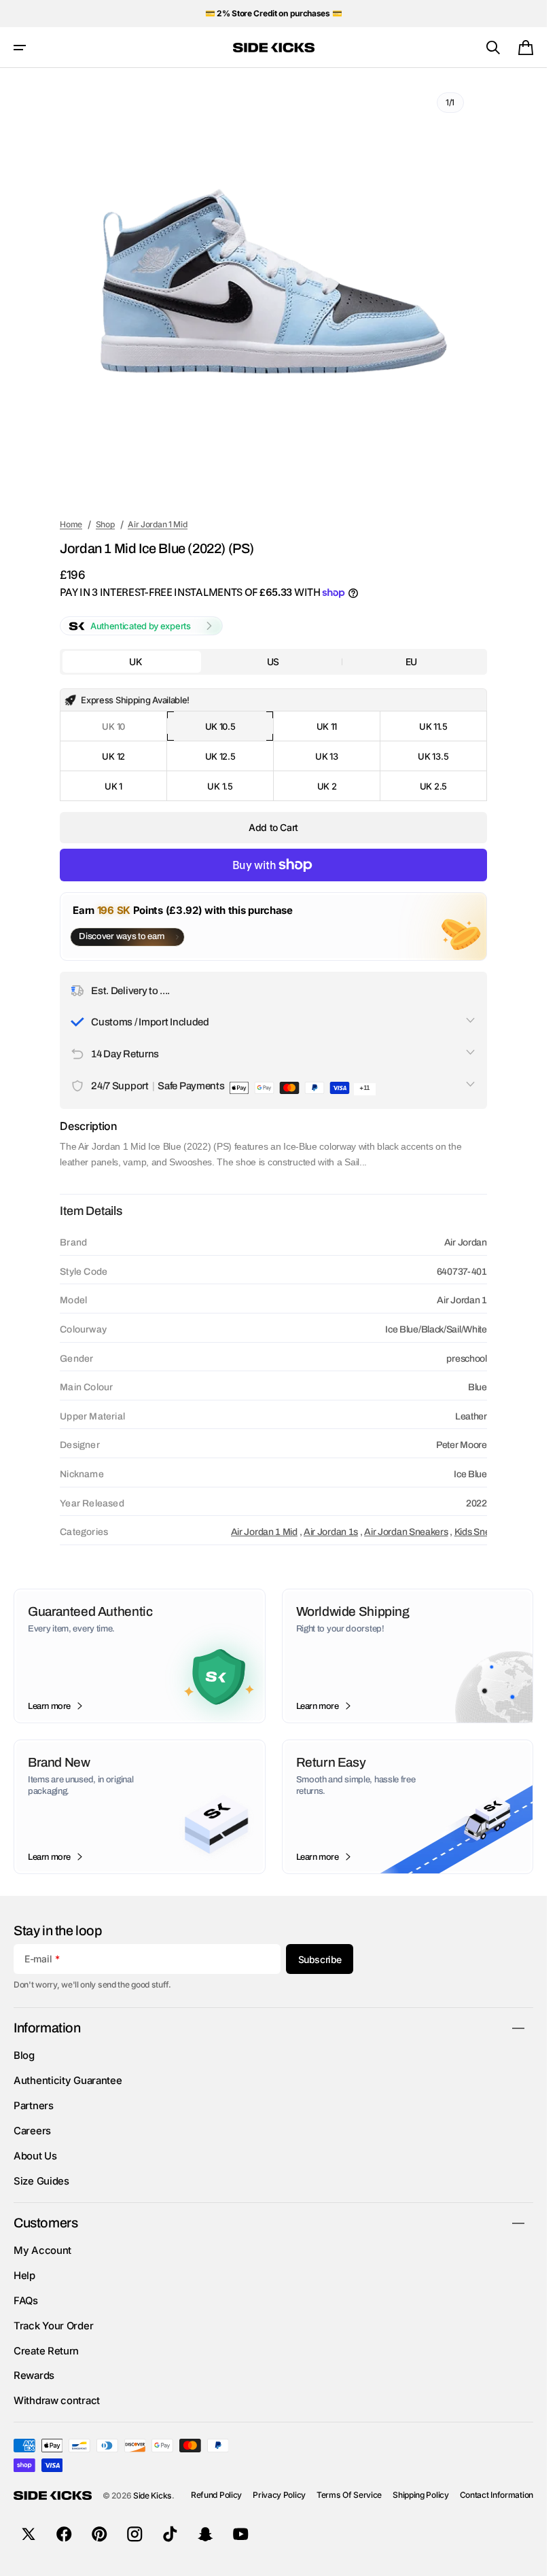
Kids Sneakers (484, 1532)
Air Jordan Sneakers (406, 1532)
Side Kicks (152, 2495)
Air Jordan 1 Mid (264, 1532)
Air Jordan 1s (331, 1532)
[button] (20, 48)
